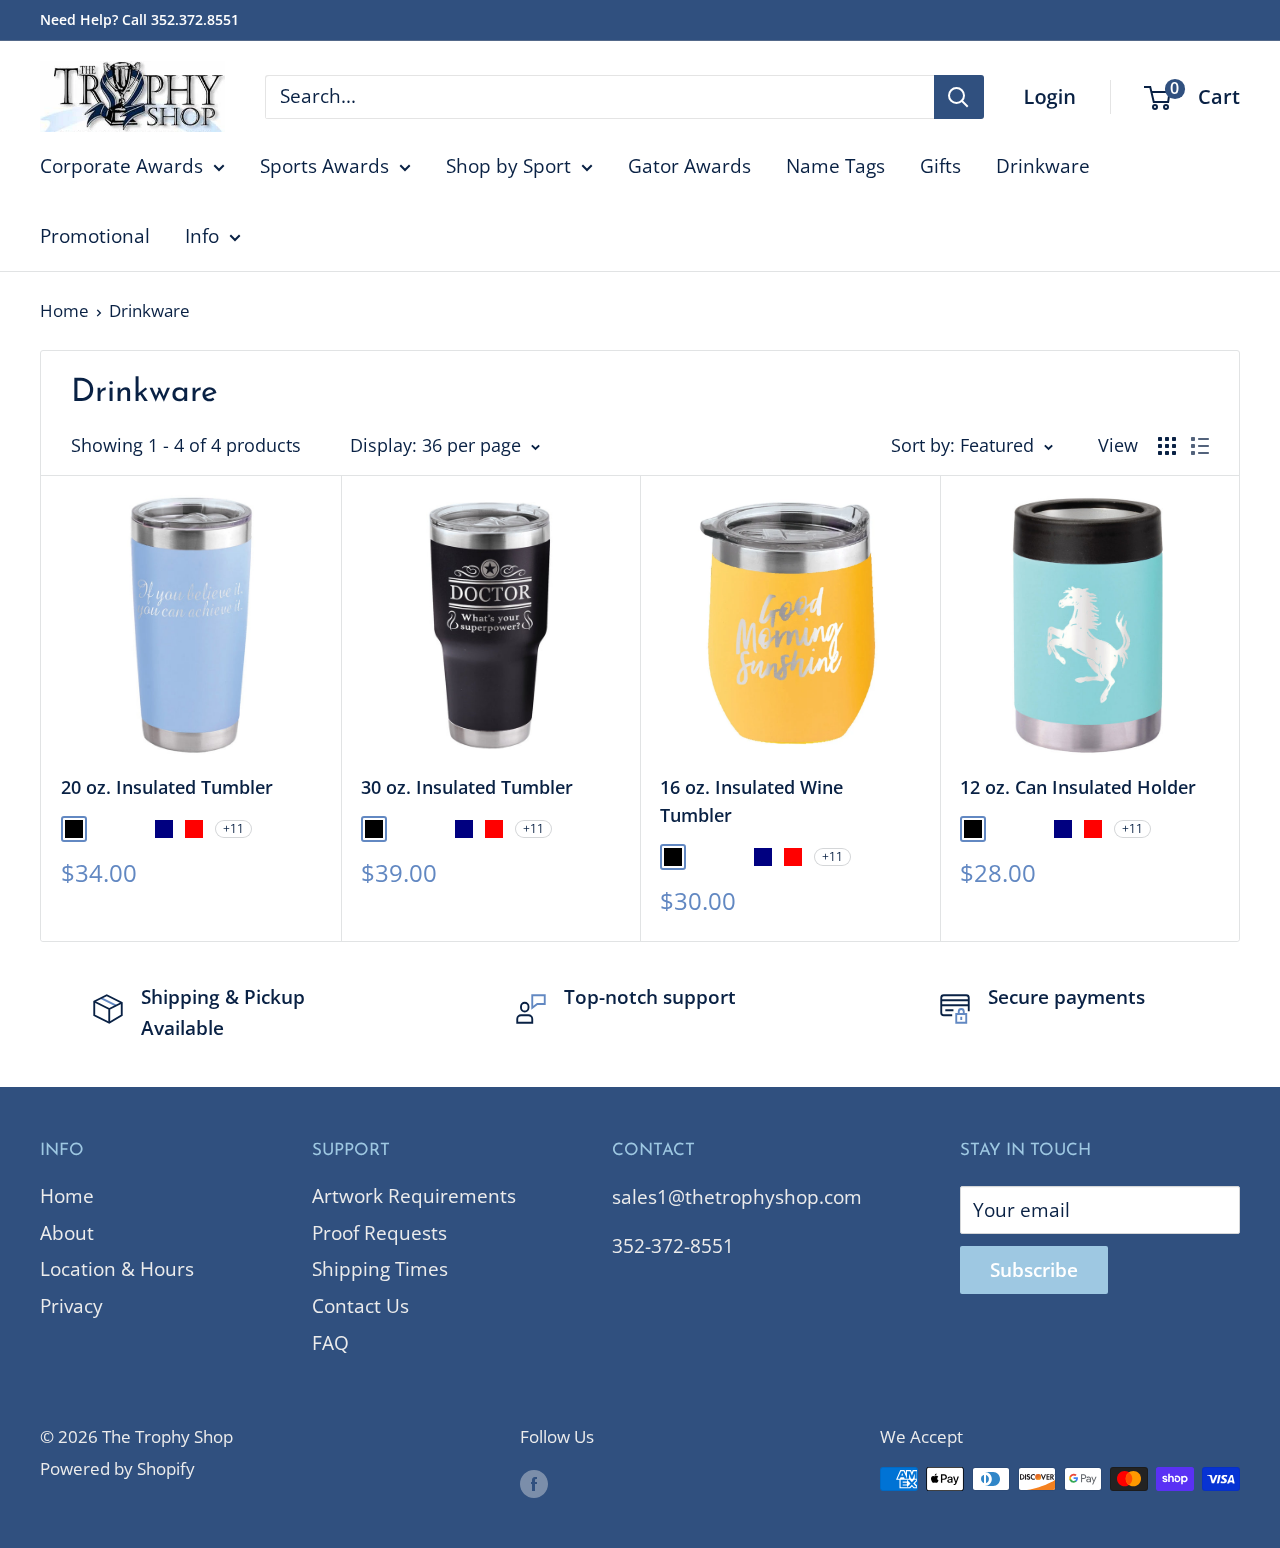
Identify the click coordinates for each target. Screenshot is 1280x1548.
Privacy (71, 1306)
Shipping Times (380, 1269)
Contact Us (360, 1306)
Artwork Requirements (414, 1196)
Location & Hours (117, 1269)
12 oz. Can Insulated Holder (1078, 787)
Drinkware (1043, 166)
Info (202, 236)
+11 (233, 828)
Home (64, 310)
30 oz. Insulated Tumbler (467, 787)
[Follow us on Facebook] (534, 1483)
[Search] (959, 97)
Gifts (940, 166)
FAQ (330, 1343)
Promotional (95, 236)
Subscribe (1034, 1270)
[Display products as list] (1200, 446)
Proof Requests (379, 1233)
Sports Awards (324, 166)
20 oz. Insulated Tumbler (167, 787)
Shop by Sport (508, 166)
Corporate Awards (121, 166)
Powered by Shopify (117, 1468)
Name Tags (835, 166)
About (67, 1233)
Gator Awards (689, 166)
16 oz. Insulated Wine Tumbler (751, 801)
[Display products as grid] (1167, 446)
